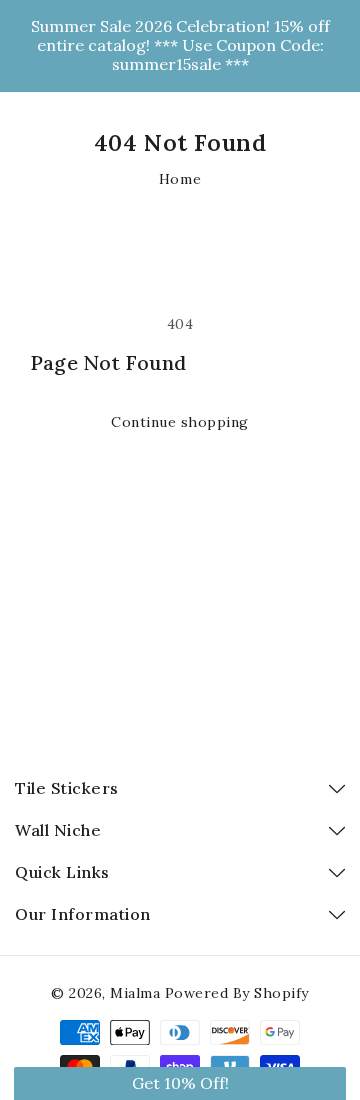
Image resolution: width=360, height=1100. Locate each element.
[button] (179, 1083)
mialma (135, 993)
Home (180, 179)
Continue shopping (180, 422)
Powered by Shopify (237, 993)
